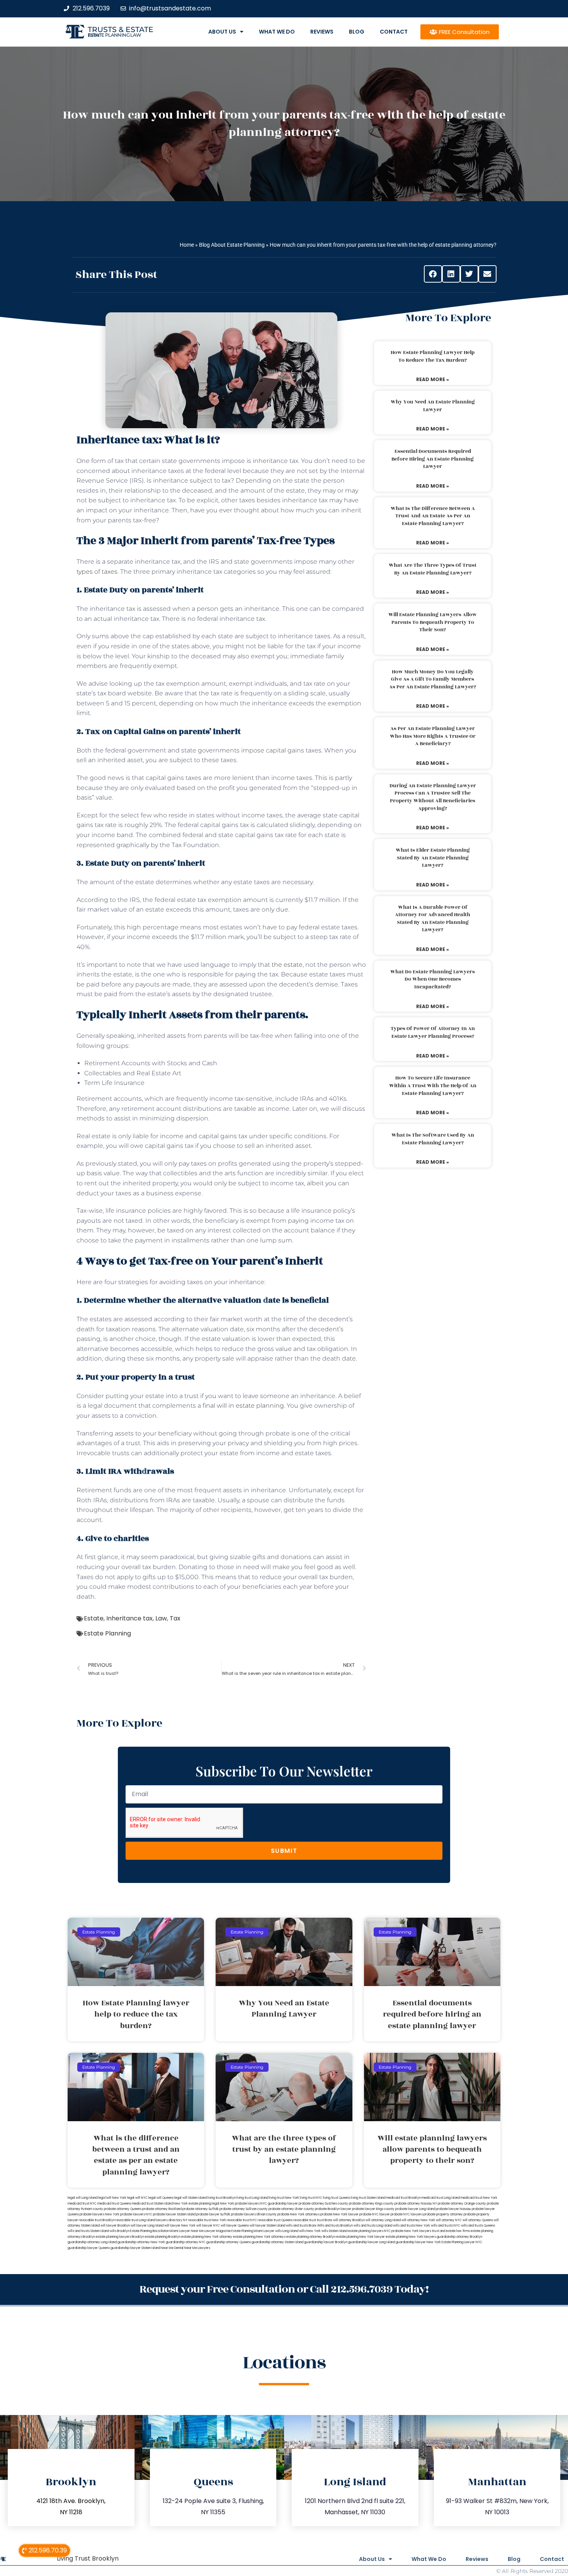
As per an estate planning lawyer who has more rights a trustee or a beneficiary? (433, 736)
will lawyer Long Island (147, 2226)
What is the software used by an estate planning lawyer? (433, 1139)
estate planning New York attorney (207, 2237)
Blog (357, 32)
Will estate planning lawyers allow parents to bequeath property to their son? (433, 622)
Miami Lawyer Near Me (187, 2231)
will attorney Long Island (383, 2220)
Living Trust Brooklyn (88, 2558)
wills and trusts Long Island (373, 2226)
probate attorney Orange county (462, 2204)
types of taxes (97, 572)
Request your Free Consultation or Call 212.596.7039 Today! (284, 2289)
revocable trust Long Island (135, 2220)
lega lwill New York (112, 2198)
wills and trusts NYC (446, 2226)
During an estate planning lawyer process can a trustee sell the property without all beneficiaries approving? (433, 797)
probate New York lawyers (411, 2231)
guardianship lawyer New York (418, 2242)
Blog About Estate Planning (232, 245)
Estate (94, 1618)
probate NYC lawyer (375, 2214)
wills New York (310, 2231)
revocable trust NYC (242, 2220)
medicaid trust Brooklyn (403, 2198)
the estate (287, 965)
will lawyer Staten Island (267, 2226)
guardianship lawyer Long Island (372, 2242)
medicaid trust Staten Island (152, 2204)
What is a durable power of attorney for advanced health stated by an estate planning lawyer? (433, 919)
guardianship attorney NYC (186, 2242)
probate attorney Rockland (162, 2209)
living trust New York (284, 2198)
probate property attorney (443, 2214)
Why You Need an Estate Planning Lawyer (433, 406)
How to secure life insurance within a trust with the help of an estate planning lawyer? (433, 1085)
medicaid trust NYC (82, 2204)
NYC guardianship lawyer (279, 2204)
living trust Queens (337, 2198)
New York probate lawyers (240, 2204)
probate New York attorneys (298, 2214)
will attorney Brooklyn (349, 2220)
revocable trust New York (207, 2220)
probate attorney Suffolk (201, 2209)
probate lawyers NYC (136, 2214)
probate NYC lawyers (407, 2214)
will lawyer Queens (235, 2226)
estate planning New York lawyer (361, 2237)
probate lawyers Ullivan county (254, 2214)
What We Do (277, 32)
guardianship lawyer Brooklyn (326, 2242)
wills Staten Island (334, 2231)
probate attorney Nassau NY (416, 2204)
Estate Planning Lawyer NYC (462, 2242)
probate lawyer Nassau (453, 2209)
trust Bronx (325, 2220)
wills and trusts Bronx (301, 2226)
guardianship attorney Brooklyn (459, 2237)
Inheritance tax (129, 1618)
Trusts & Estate (121, 30)
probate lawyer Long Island (415, 2209)
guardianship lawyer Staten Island (135, 2248)
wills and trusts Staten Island (88, 2231)
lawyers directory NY (172, 2220)
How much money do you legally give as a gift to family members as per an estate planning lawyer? (433, 679)
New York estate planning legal (196, 2204)
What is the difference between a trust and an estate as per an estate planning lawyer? (433, 516)
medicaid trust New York (479, 2198)
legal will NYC (137, 2198)
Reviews (322, 32)
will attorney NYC (449, 2220)
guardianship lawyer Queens (89, 2248)
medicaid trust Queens (114, 2204)
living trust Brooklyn (222, 2198)
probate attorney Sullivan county (244, 2209)
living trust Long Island (252, 2198)
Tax (175, 1618)
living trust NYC (311, 2198)
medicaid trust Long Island (441, 2198)
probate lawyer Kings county (373, 2209)
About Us (222, 32)
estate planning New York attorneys (259, 2237)
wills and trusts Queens (478, 2226)
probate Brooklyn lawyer (333, 2209)
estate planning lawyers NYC (369, 2231)
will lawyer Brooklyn (115, 2226)
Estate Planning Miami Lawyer (253, 2231)
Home (187, 245)
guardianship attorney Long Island (92, 2242)
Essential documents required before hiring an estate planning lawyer (433, 459)
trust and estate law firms (451, 2231)
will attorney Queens (478, 2220)
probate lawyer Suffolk (213, 2214)
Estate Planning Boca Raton (150, 2231)
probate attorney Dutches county (323, 2204)
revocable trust (305, 2220)
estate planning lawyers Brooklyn (120, 2237)
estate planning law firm (115, 35)
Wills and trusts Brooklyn (335, 2226)
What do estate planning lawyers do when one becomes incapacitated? (433, 979)
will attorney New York (418, 2220)
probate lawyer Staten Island (174, 2214)
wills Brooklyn (120, 2231)
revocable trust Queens (275, 2220)
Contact (394, 32)
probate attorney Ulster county (291, 2209)
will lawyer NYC (208, 2226)
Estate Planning (107, 1633)
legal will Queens (161, 2198)
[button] (433, 274)
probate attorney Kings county (371, 2204)
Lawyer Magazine (218, 2231)
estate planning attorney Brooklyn (311, 2237)
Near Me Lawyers (197, 2248)
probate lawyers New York (99, 2214)
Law (161, 1618)
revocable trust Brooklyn (97, 2220)
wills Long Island (287, 2231)
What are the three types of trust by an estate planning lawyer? (433, 569)
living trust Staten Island (368, 2198)
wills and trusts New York (412, 2226)
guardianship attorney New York (141, 2242)
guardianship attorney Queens (229, 2242)
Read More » (433, 379)
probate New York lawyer (339, 2214)
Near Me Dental (172, 2248)
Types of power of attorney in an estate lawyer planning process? (433, 1032)
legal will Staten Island (190, 2198)
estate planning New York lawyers (411, 2237)
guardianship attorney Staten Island (277, 2242)
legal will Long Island (82, 2198)
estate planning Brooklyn (163, 2237)
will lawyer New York (180, 2226)
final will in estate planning (243, 1406)
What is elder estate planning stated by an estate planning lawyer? (433, 858)
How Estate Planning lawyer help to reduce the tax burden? (433, 356)
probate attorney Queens (123, 2209)
